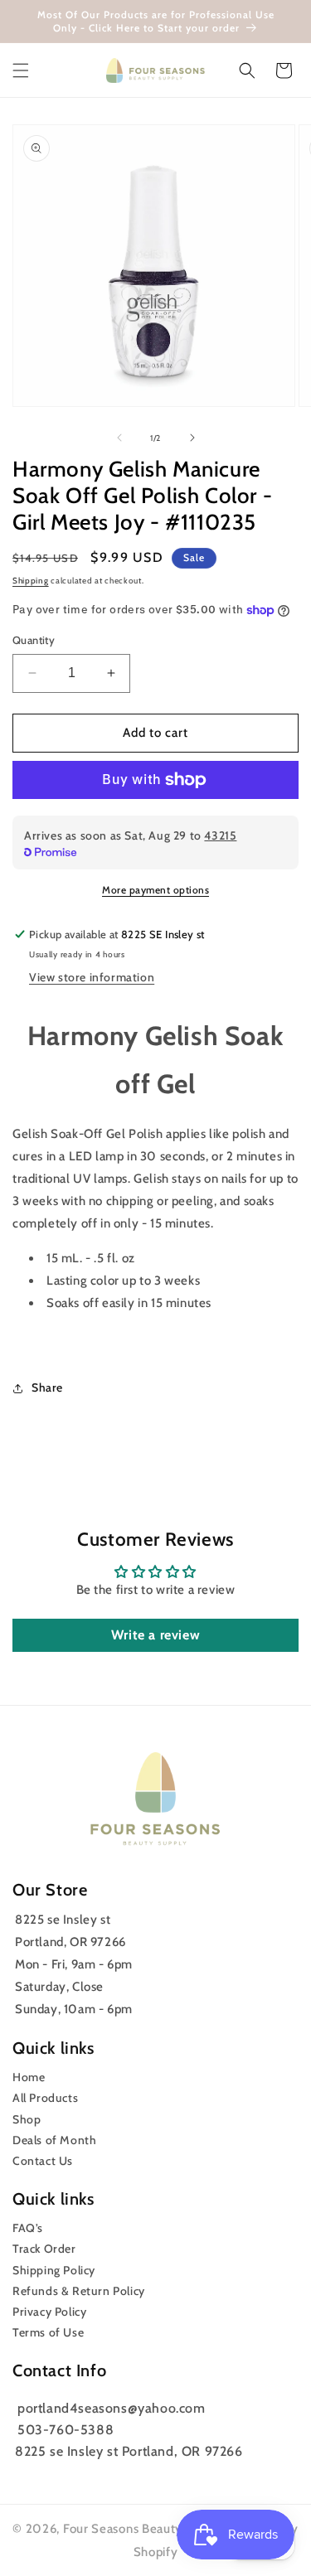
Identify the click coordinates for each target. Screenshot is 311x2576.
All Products (45, 2098)
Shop (27, 2119)
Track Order (44, 2249)
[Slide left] (119, 438)
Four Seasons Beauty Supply (146, 2529)
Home (29, 2077)
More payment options (155, 890)
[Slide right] (192, 438)
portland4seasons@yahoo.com (112, 2408)
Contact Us (43, 2161)
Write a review (155, 1635)
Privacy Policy (49, 2312)
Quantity (34, 640)
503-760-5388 (66, 2430)
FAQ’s (28, 2228)
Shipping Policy (54, 2270)
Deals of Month (54, 2140)
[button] (21, 70)
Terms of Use (48, 2332)
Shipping (31, 581)
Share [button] (47, 1387)
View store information (92, 977)
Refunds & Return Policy (79, 2291)
